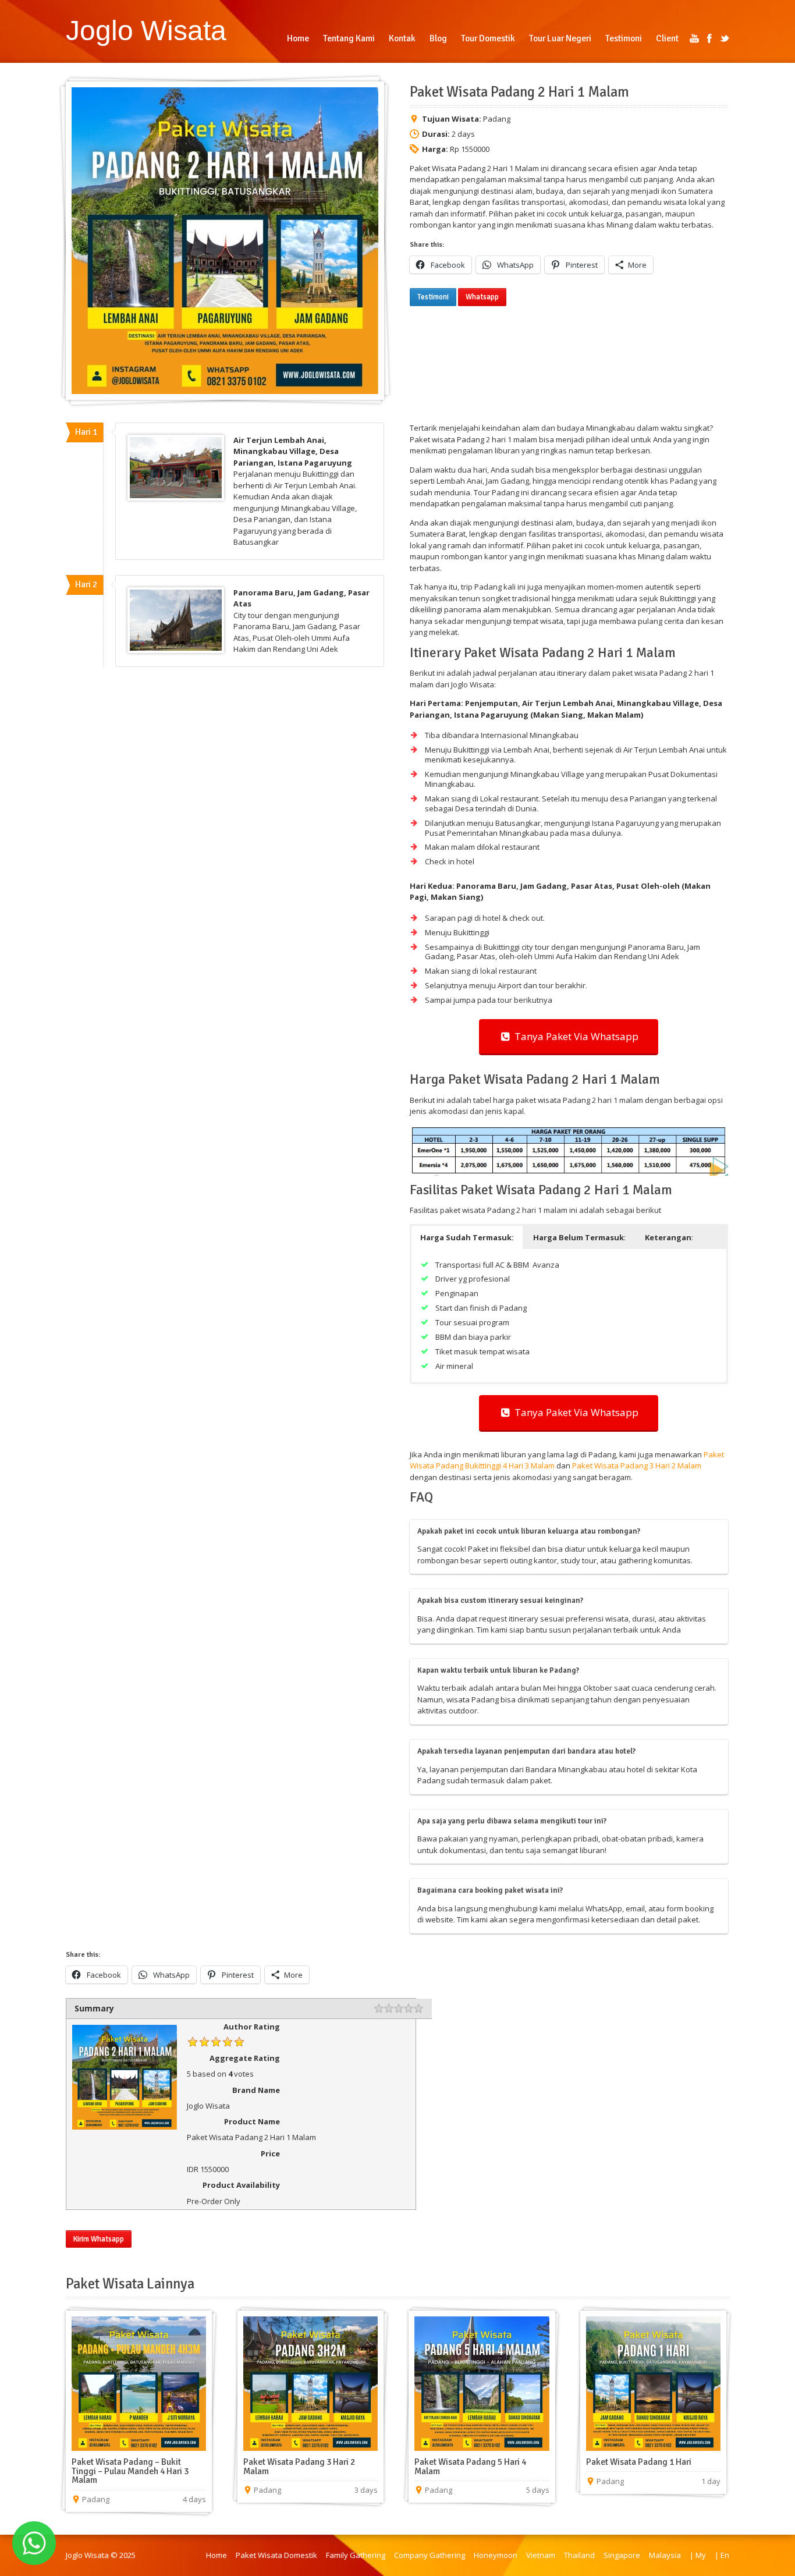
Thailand (579, 2555)
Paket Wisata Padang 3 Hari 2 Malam (637, 1466)
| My (698, 2555)
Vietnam (541, 2555)
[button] (467, 1237)
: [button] (579, 1237)
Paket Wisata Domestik (276, 2555)
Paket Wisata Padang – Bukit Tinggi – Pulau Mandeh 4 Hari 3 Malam (130, 2471)
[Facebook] (709, 38)
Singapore (622, 2555)
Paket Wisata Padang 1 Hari (639, 2462)
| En (722, 2555)
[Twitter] (725, 38)
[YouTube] (694, 38)
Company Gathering (430, 2555)
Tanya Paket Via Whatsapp (574, 1036)
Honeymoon (496, 2555)
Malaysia (665, 2555)
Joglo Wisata (146, 30)
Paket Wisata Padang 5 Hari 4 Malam (470, 2467)
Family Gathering (356, 2555)
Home (217, 2555)
